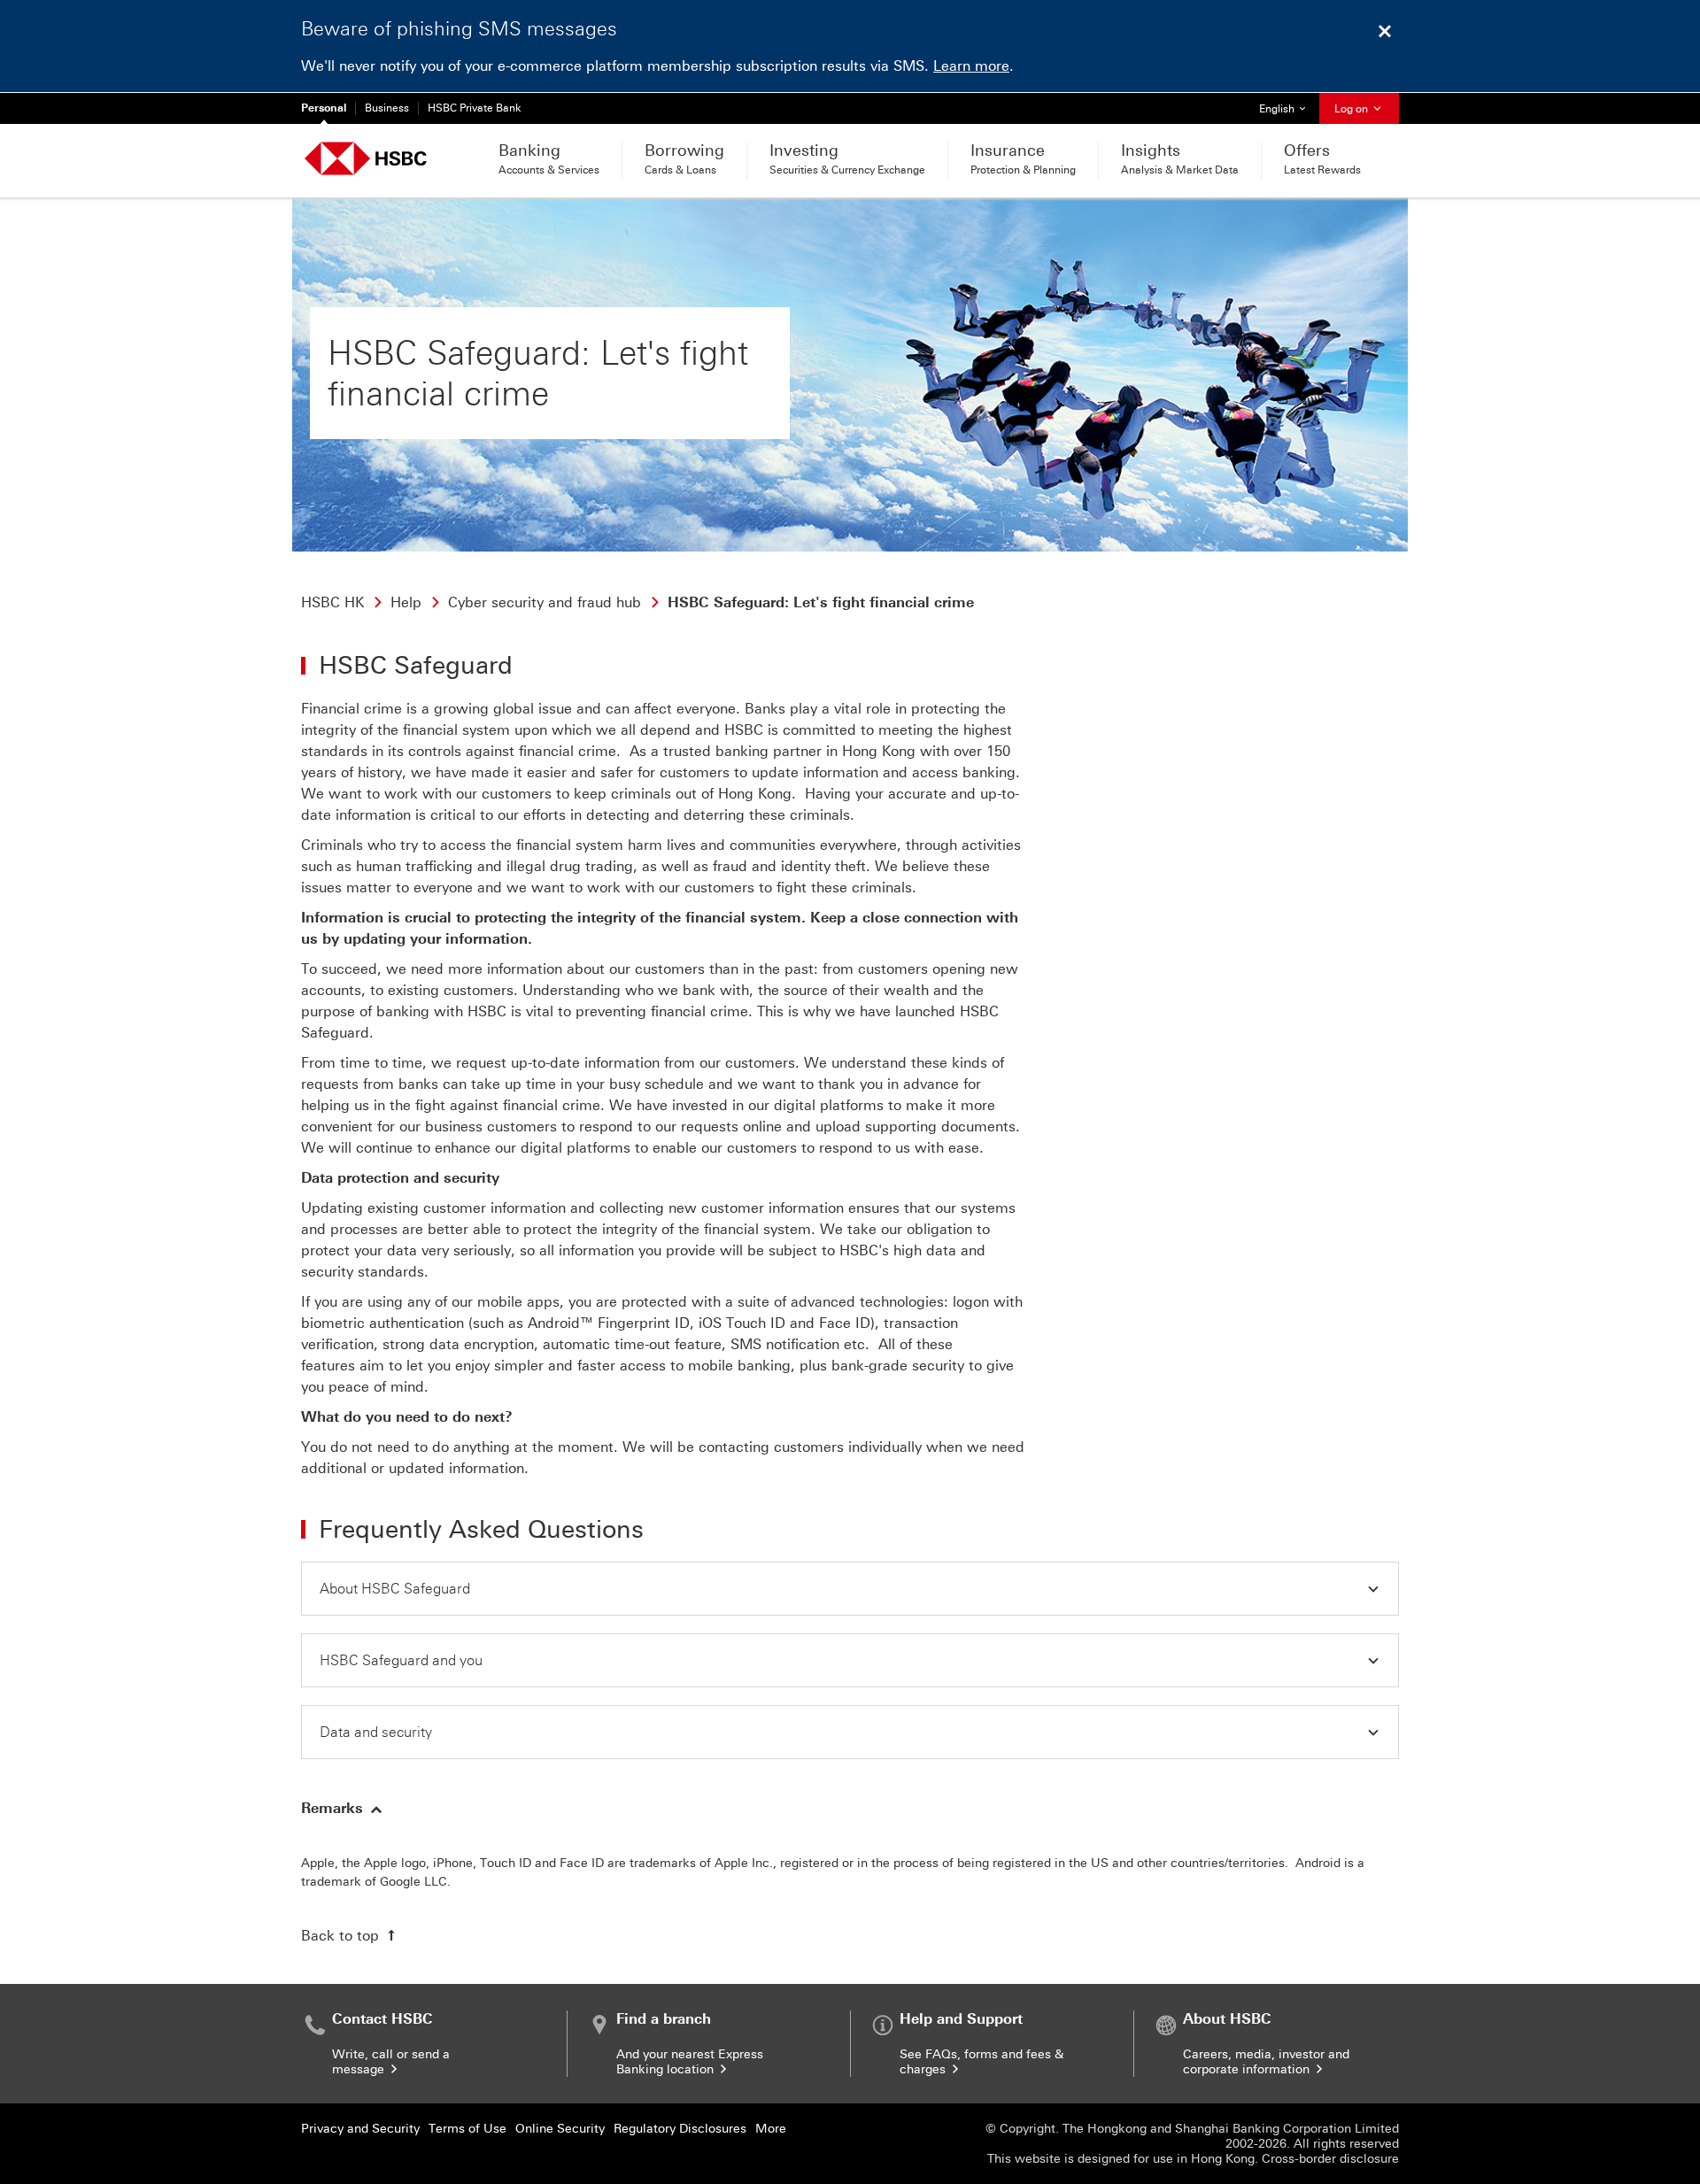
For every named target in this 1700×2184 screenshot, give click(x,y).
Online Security (560, 2129)
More (771, 2129)
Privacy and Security (360, 2129)
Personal (324, 108)
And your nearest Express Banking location (690, 2062)
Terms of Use (467, 2129)
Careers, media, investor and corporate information (1266, 2062)
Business (387, 108)
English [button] (1289, 108)
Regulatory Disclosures (680, 2129)
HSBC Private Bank (475, 108)
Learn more (971, 66)
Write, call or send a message (391, 2062)
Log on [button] (1352, 109)
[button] (850, 1589)
